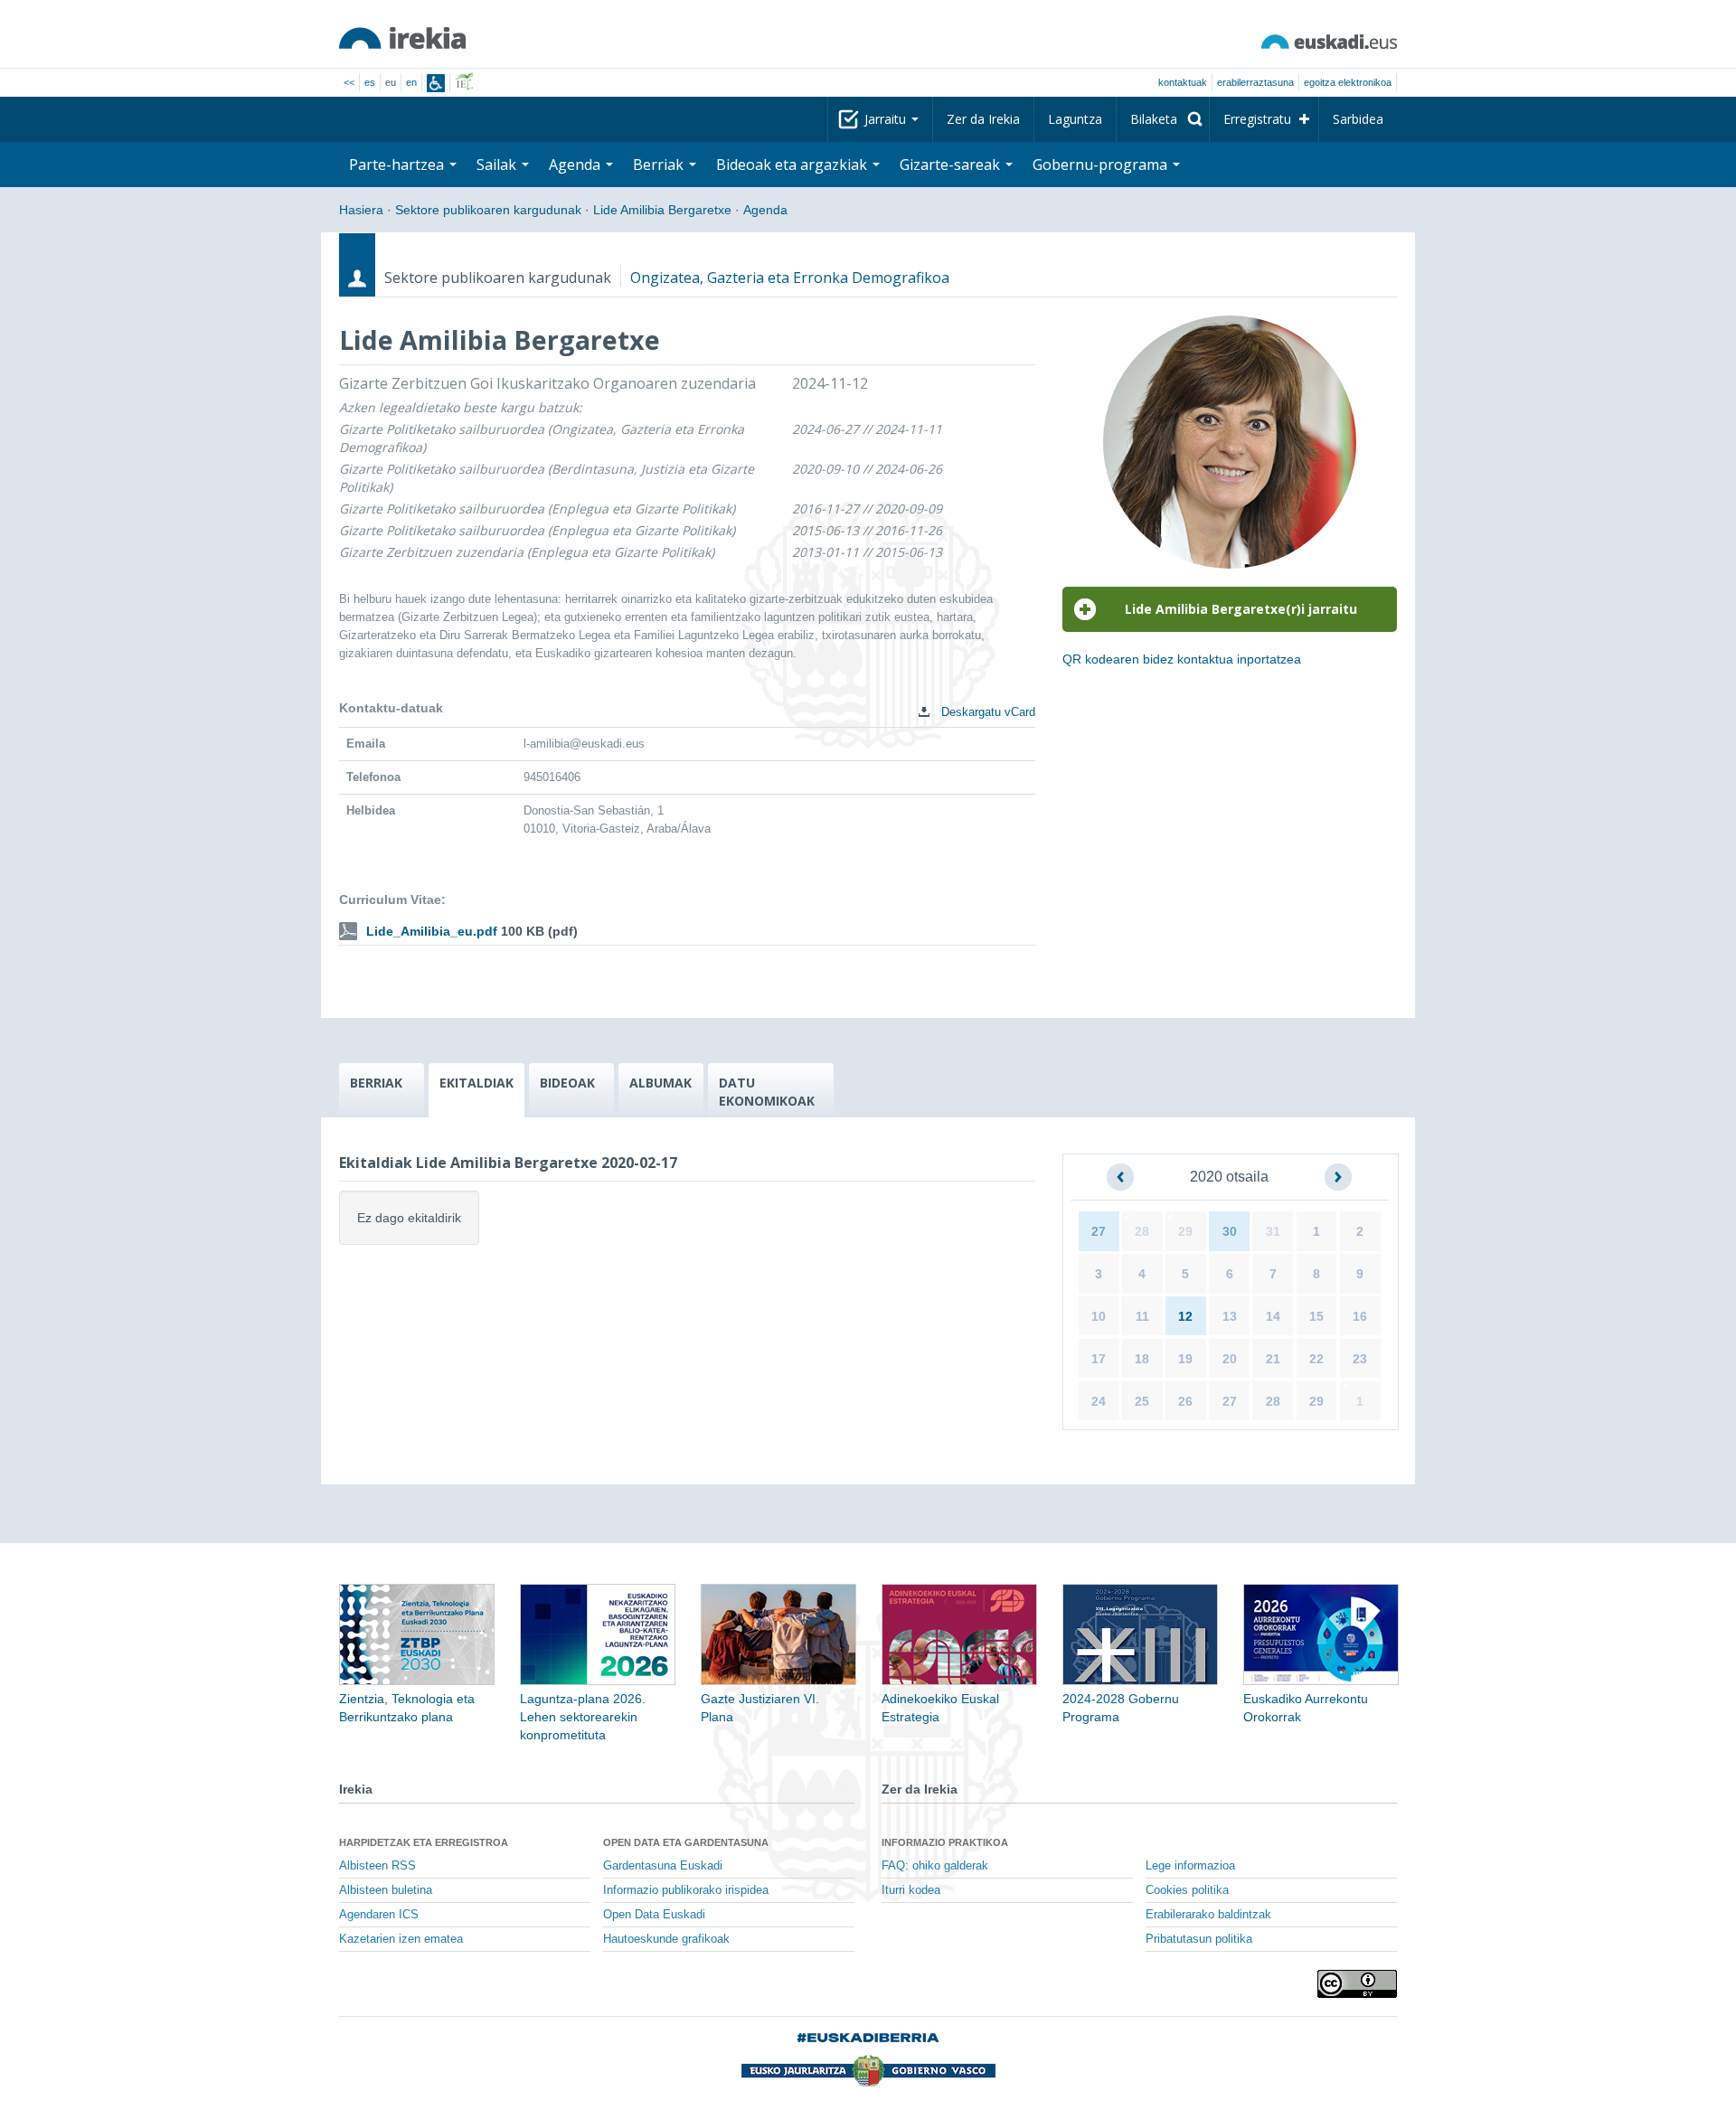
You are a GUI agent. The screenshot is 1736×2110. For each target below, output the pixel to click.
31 (1273, 1231)
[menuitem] (1163, 119)
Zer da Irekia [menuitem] (983, 119)
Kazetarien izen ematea (401, 1939)
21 (1273, 1359)
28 (1142, 1231)
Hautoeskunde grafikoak (666, 1939)
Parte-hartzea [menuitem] (398, 165)
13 (1230, 1316)
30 (1230, 1231)
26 (1185, 1401)
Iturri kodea (911, 1890)
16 (1360, 1316)
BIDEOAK (567, 1083)
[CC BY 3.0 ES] (1357, 1984)
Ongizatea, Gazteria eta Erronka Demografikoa (790, 278)
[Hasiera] (402, 38)
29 (1185, 1231)
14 (1273, 1316)
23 (1360, 1359)
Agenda (765, 210)
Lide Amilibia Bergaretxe (662, 210)
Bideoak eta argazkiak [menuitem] (793, 165)
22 (1316, 1359)
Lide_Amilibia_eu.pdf (432, 931)
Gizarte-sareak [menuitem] (952, 165)
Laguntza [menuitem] (1075, 119)
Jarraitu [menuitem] (887, 119)
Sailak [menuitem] (498, 165)
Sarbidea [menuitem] (1358, 119)
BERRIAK (376, 1083)
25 (1142, 1401)
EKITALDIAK (476, 1083)
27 (1099, 1231)
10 (1099, 1316)
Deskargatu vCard (986, 712)
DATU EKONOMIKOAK (767, 1092)
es (370, 82)
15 (1316, 1316)
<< (349, 82)
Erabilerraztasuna (1255, 82)
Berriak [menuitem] (660, 165)
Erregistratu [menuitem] (1257, 119)
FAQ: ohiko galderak (935, 1866)
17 (1099, 1359)
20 (1230, 1359)
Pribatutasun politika (1199, 1939)
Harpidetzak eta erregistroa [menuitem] (424, 1842)
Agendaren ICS (379, 1915)
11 (1142, 1316)
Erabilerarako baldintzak (1208, 1915)
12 (1185, 1316)
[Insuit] (436, 83)
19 (1185, 1359)
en (411, 82)
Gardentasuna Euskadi (663, 1866)
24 (1099, 1401)
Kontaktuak (1183, 82)
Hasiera (361, 210)
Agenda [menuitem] (576, 165)
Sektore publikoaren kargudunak (488, 210)
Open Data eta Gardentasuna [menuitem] (686, 1842)
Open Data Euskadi (654, 1915)
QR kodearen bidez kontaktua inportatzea (1182, 659)
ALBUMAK (660, 1083)
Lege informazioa (1190, 1866)
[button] (1120, 1177)
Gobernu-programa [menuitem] (1102, 165)
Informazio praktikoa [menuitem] (945, 1842)
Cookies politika (1187, 1890)
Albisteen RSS (377, 1866)
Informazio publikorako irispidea (686, 1890)
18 (1142, 1359)
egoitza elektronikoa (1348, 82)
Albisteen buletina (386, 1890)
